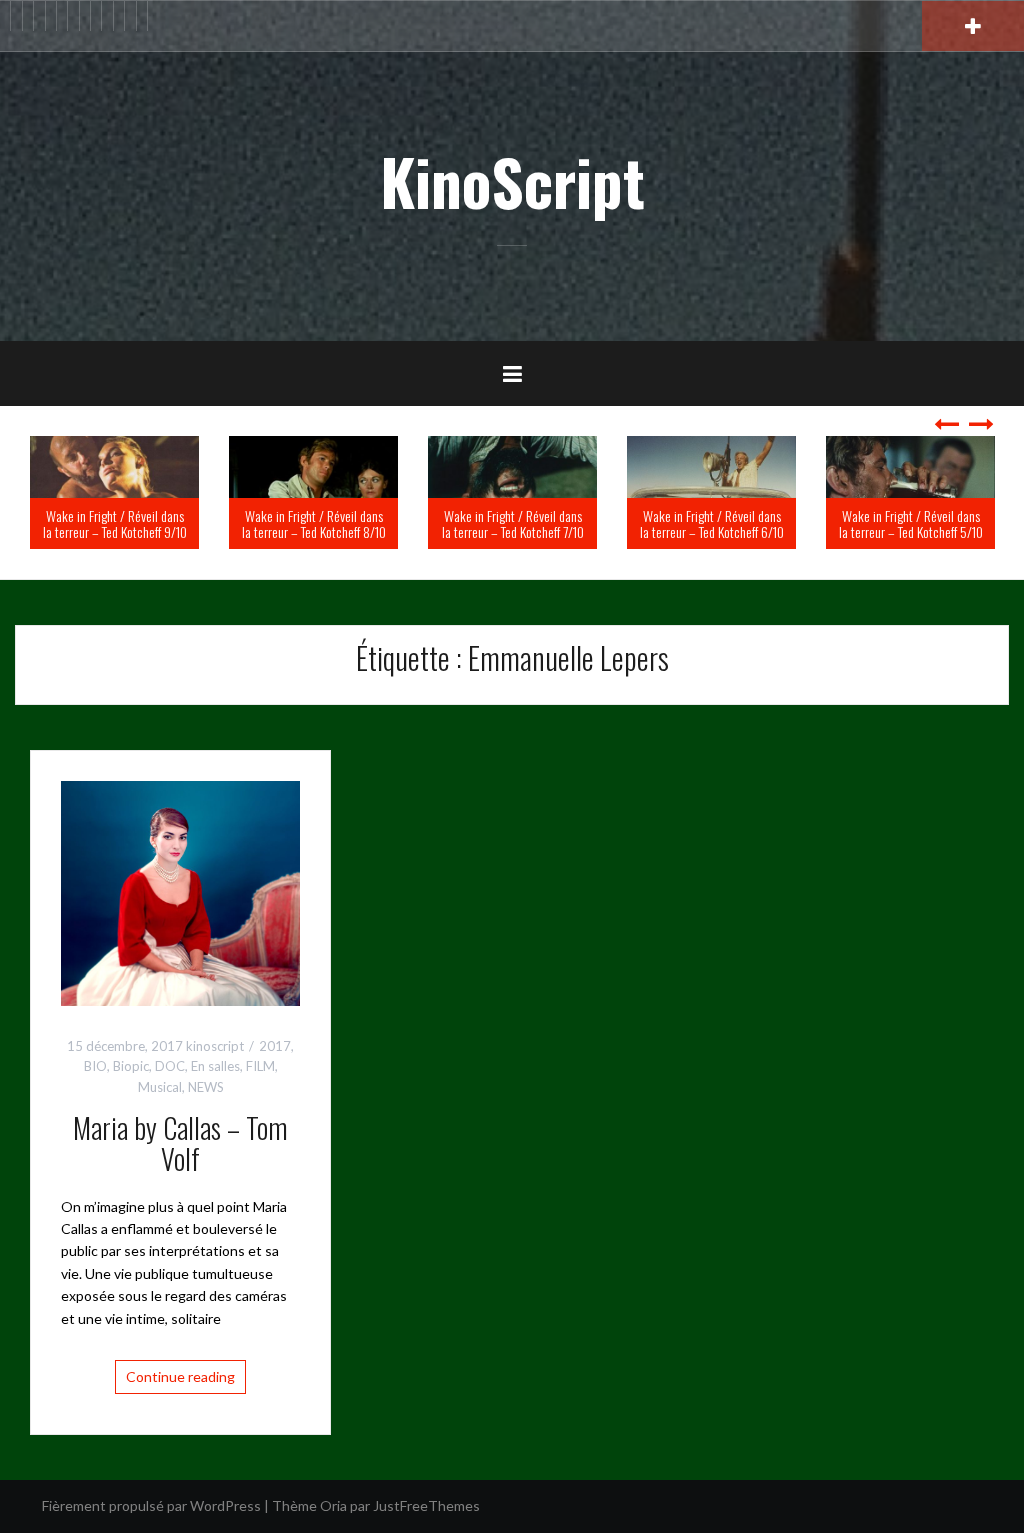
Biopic (131, 1066)
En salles (215, 1066)
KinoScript (512, 181)
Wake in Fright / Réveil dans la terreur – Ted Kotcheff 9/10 (277, 523)
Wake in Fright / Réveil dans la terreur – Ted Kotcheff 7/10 (675, 523)
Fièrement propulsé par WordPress (151, 1505)
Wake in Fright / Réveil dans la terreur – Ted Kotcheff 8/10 (476, 523)
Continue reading (180, 1376)
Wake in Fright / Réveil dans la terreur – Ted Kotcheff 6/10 (874, 523)
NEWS (206, 1087)
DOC (170, 1066)
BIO (95, 1066)
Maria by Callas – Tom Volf (180, 1143)
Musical (160, 1087)
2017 (275, 1046)
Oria (333, 1505)
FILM (260, 1066)
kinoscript (215, 1046)
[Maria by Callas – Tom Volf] (180, 891)
